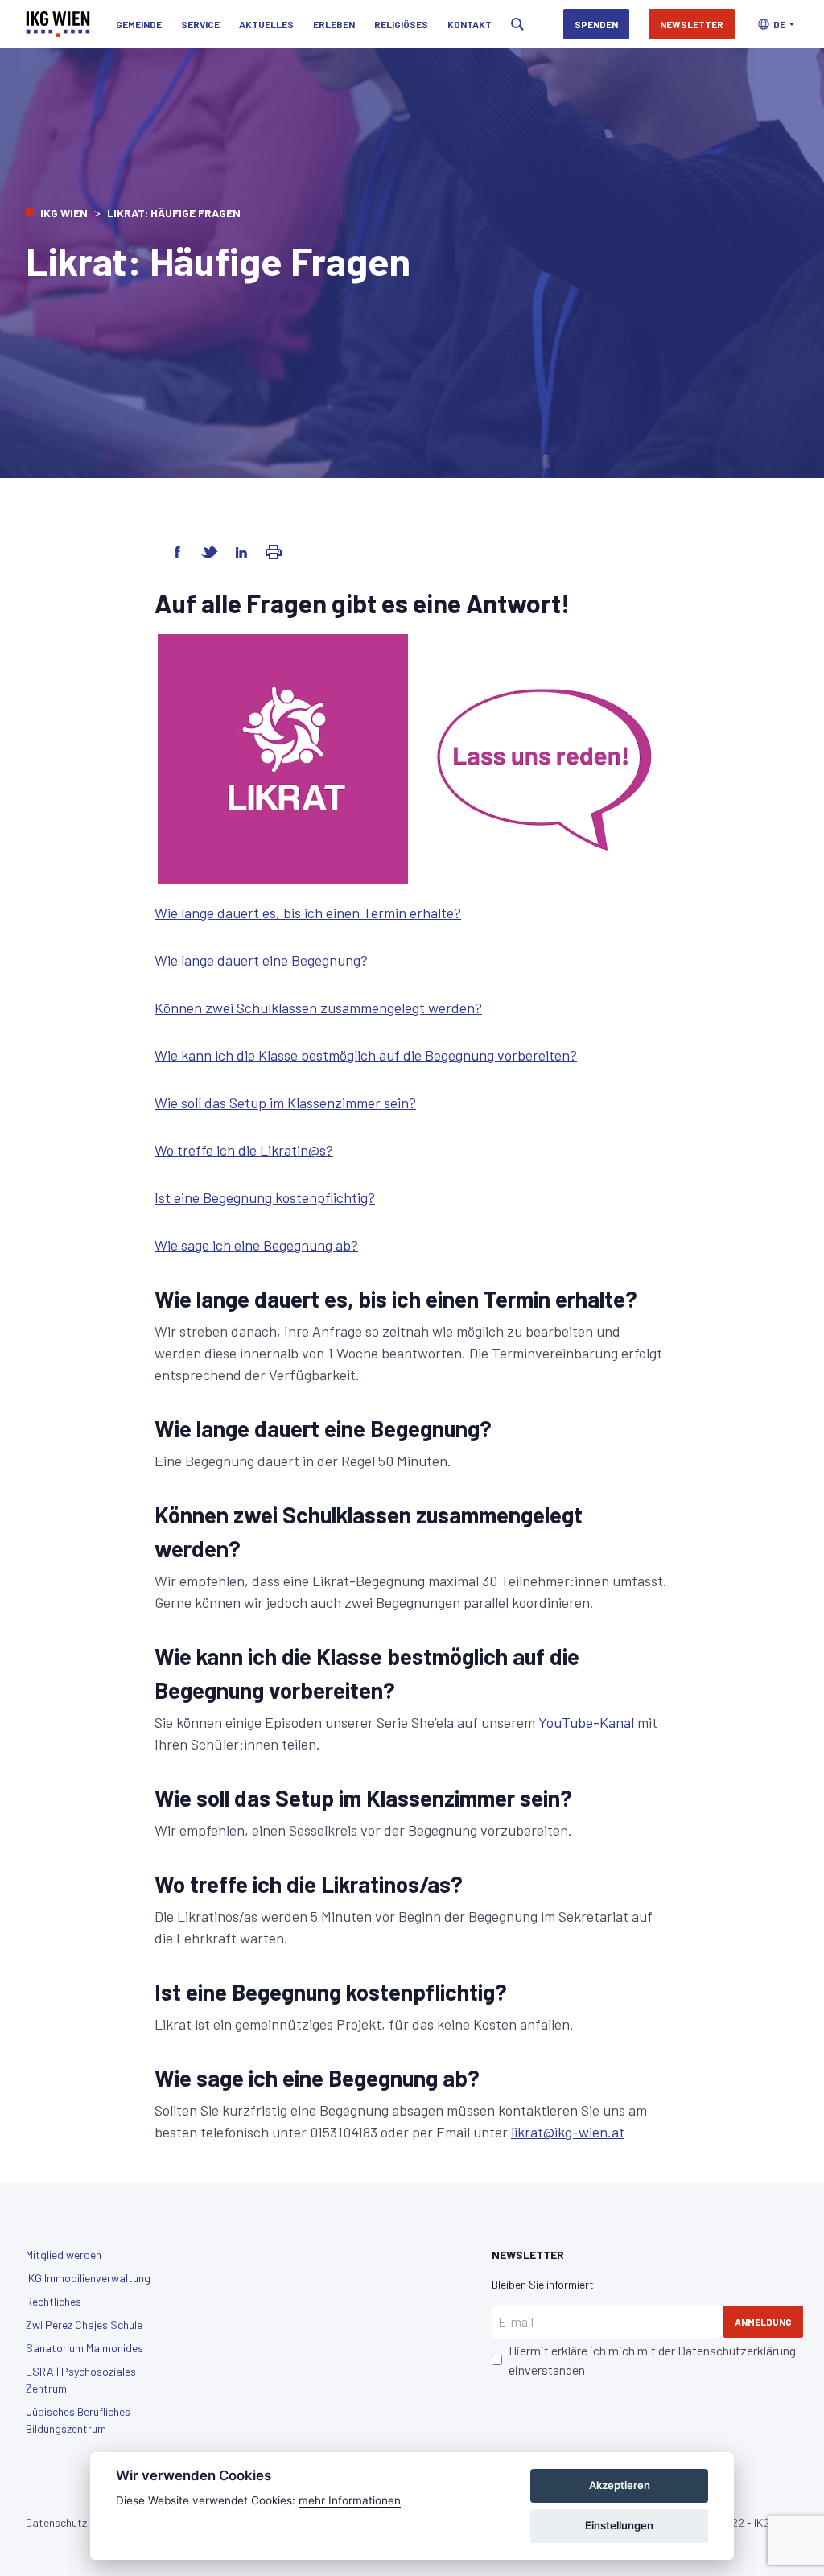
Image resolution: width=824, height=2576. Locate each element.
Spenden (596, 24)
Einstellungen (619, 2525)
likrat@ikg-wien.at (568, 2132)
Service (200, 24)
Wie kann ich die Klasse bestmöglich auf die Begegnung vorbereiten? (366, 1055)
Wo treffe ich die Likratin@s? (244, 1150)
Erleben (334, 24)
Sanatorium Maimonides (84, 2348)
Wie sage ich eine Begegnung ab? (256, 1245)
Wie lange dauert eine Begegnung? (261, 960)
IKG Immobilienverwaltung (88, 2278)
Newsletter (692, 24)
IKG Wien (64, 213)
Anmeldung (763, 2322)
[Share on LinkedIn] (241, 552)
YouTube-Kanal (586, 1722)
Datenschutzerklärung (737, 2350)
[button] (776, 24)
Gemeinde (139, 24)
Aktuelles (266, 24)
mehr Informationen (350, 2500)
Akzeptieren (620, 2485)
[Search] (517, 24)
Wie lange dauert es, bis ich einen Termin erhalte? (308, 913)
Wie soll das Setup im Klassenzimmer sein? (285, 1103)
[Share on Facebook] (177, 552)
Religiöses (401, 24)
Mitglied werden (64, 2255)
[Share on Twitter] (209, 552)
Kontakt (470, 24)
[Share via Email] (274, 552)
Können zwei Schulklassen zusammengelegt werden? (318, 1008)
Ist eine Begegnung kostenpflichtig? (265, 1197)
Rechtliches (54, 2301)
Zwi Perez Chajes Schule (84, 2325)
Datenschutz (56, 2522)
